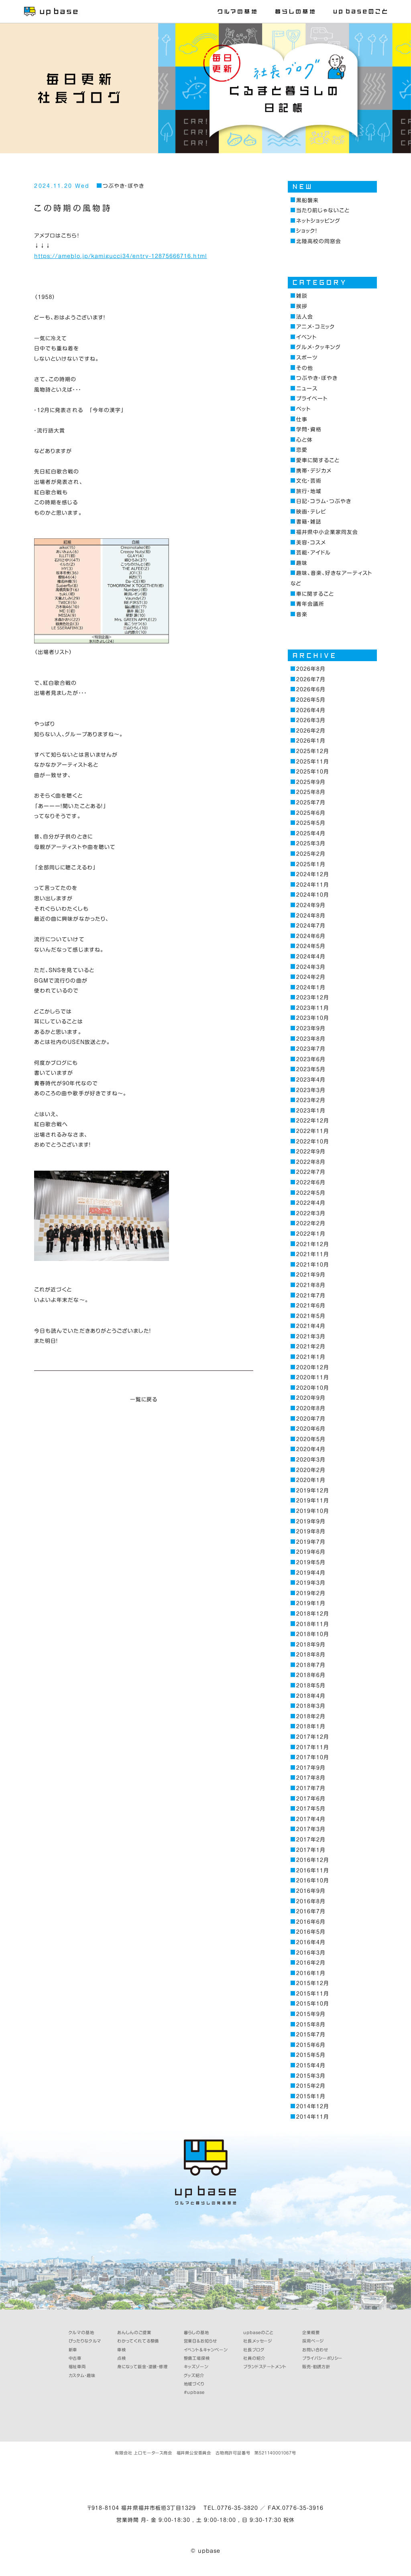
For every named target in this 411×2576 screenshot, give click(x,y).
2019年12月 (313, 1491)
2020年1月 (311, 1480)
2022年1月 (311, 1234)
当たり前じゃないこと (323, 210)
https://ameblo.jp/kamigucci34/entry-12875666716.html (120, 256)
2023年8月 (311, 1039)
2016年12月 (313, 1860)
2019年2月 (311, 1593)
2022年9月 (311, 1152)
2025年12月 (313, 751)
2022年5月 (311, 1193)
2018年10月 (313, 1634)
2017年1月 (311, 1850)
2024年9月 (311, 905)
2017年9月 (311, 1768)
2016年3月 (311, 1953)
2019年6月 (311, 1552)
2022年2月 (311, 1223)
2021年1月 (311, 1357)
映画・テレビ (311, 512)
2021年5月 (311, 1316)
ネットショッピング (318, 221)
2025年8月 (311, 792)
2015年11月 (313, 1994)
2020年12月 (313, 1367)
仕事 (302, 419)
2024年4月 (311, 957)
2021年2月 (311, 1347)
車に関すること (315, 594)
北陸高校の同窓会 (319, 241)
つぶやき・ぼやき (123, 186)
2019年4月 (311, 1573)
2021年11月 (313, 1254)
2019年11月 (313, 1501)
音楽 (302, 614)
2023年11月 (313, 1008)
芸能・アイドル (313, 553)
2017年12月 (313, 1737)
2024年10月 (313, 895)
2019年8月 (311, 1532)
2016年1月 (311, 1973)
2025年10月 (313, 772)
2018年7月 (311, 1665)
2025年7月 (311, 803)
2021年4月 (311, 1326)
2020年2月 (311, 1470)
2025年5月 (311, 823)
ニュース (307, 389)
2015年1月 (311, 2096)
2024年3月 (311, 967)
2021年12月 (313, 1244)
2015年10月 (313, 2004)
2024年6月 (311, 936)
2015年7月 (311, 2035)
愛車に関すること (318, 460)
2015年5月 (311, 2055)
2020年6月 (311, 1429)
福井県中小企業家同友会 (327, 532)
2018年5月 (311, 1686)
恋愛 (302, 450)
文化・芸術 (309, 481)
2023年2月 (311, 1100)
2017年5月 (311, 1809)
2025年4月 (311, 833)
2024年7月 (311, 926)
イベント (306, 337)
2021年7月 (311, 1296)
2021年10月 (313, 1265)
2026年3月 (311, 720)
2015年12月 (313, 1983)
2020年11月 (313, 1377)
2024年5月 (311, 946)
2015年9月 (311, 2014)
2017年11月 (313, 1747)
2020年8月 (311, 1408)
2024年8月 (311, 916)
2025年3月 (311, 843)
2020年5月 (311, 1439)
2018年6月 (311, 1675)
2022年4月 (311, 1203)
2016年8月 (311, 1901)
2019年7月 (311, 1542)
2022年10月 (313, 1142)
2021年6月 (311, 1306)
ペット (303, 409)
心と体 (304, 440)
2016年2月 (311, 1963)
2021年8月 (311, 1285)
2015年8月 (311, 2025)
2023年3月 (311, 1090)
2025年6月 (311, 813)
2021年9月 (311, 1275)
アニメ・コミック (316, 327)
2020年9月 (311, 1398)
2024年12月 (313, 874)
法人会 (305, 317)
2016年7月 (311, 1911)
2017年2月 (311, 1840)
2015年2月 (311, 2086)
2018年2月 (311, 1716)
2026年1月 (311, 741)
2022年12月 (313, 1121)
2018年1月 (311, 1726)
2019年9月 (311, 1521)
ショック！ (307, 231)
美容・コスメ (311, 543)
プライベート (312, 399)
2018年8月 (311, 1655)
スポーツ (307, 358)
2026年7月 (311, 679)
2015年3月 (311, 2076)
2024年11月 (313, 885)
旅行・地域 (309, 491)
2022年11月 (313, 1131)
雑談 (302, 296)
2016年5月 (311, 1932)
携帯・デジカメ (314, 471)
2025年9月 (311, 782)
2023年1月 (311, 1111)
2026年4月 (311, 710)
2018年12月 (313, 1614)
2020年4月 (311, 1449)
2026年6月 (311, 689)
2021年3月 (311, 1337)
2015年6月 (311, 2045)
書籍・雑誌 (309, 522)
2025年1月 (311, 864)
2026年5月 (311, 700)
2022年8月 (311, 1162)
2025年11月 (313, 762)
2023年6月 (311, 1059)
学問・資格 (309, 429)
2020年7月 (311, 1419)
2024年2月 (311, 977)
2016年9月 (311, 1891)
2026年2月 (311, 731)
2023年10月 (313, 1018)
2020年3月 (311, 1460)
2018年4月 (311, 1696)
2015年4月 (311, 2065)
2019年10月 (313, 1511)
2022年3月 (311, 1213)
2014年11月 (313, 2117)
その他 (305, 368)
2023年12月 (313, 998)
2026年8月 (311, 669)
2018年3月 (311, 1706)
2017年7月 (311, 1788)
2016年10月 (313, 1881)
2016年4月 (311, 1942)
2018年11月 (313, 1624)
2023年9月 (311, 1028)
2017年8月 (311, 1778)
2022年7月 (311, 1172)
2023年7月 (311, 1049)
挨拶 (302, 306)
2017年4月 (311, 1819)
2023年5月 (311, 1069)
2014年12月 (313, 2106)
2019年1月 (311, 1603)
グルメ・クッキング (318, 347)
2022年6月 (311, 1182)
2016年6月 (311, 1922)
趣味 (302, 563)
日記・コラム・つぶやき (324, 501)
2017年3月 (311, 1829)
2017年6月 (311, 1799)
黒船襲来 (307, 200)
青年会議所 (310, 604)
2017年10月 (313, 1757)
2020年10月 (313, 1388)
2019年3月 (311, 1583)
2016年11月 (313, 1871)
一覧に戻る (144, 1400)
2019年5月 (311, 1562)
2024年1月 (311, 988)
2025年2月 (311, 854)
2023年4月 (311, 1080)
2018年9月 (311, 1645)
